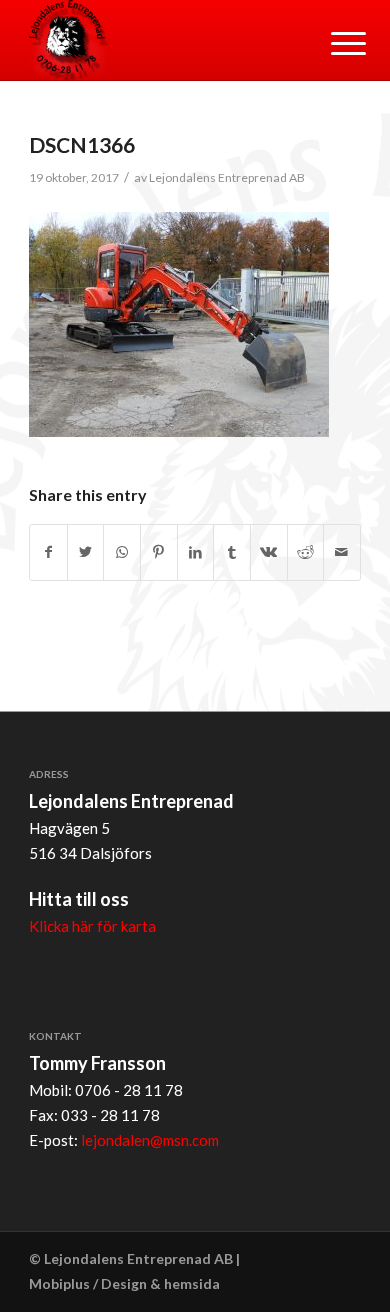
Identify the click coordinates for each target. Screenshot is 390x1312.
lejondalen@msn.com (150, 1140)
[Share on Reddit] (306, 552)
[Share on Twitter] (86, 552)
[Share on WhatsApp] (122, 552)
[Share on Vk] (269, 552)
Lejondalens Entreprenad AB (227, 177)
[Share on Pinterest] (159, 552)
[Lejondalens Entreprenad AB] (161, 40)
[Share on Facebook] (48, 552)
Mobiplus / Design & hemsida (124, 1283)
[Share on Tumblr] (232, 552)
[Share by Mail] (342, 552)
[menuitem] (333, 42)
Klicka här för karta (92, 926)
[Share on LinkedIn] (196, 552)
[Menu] (333, 42)
